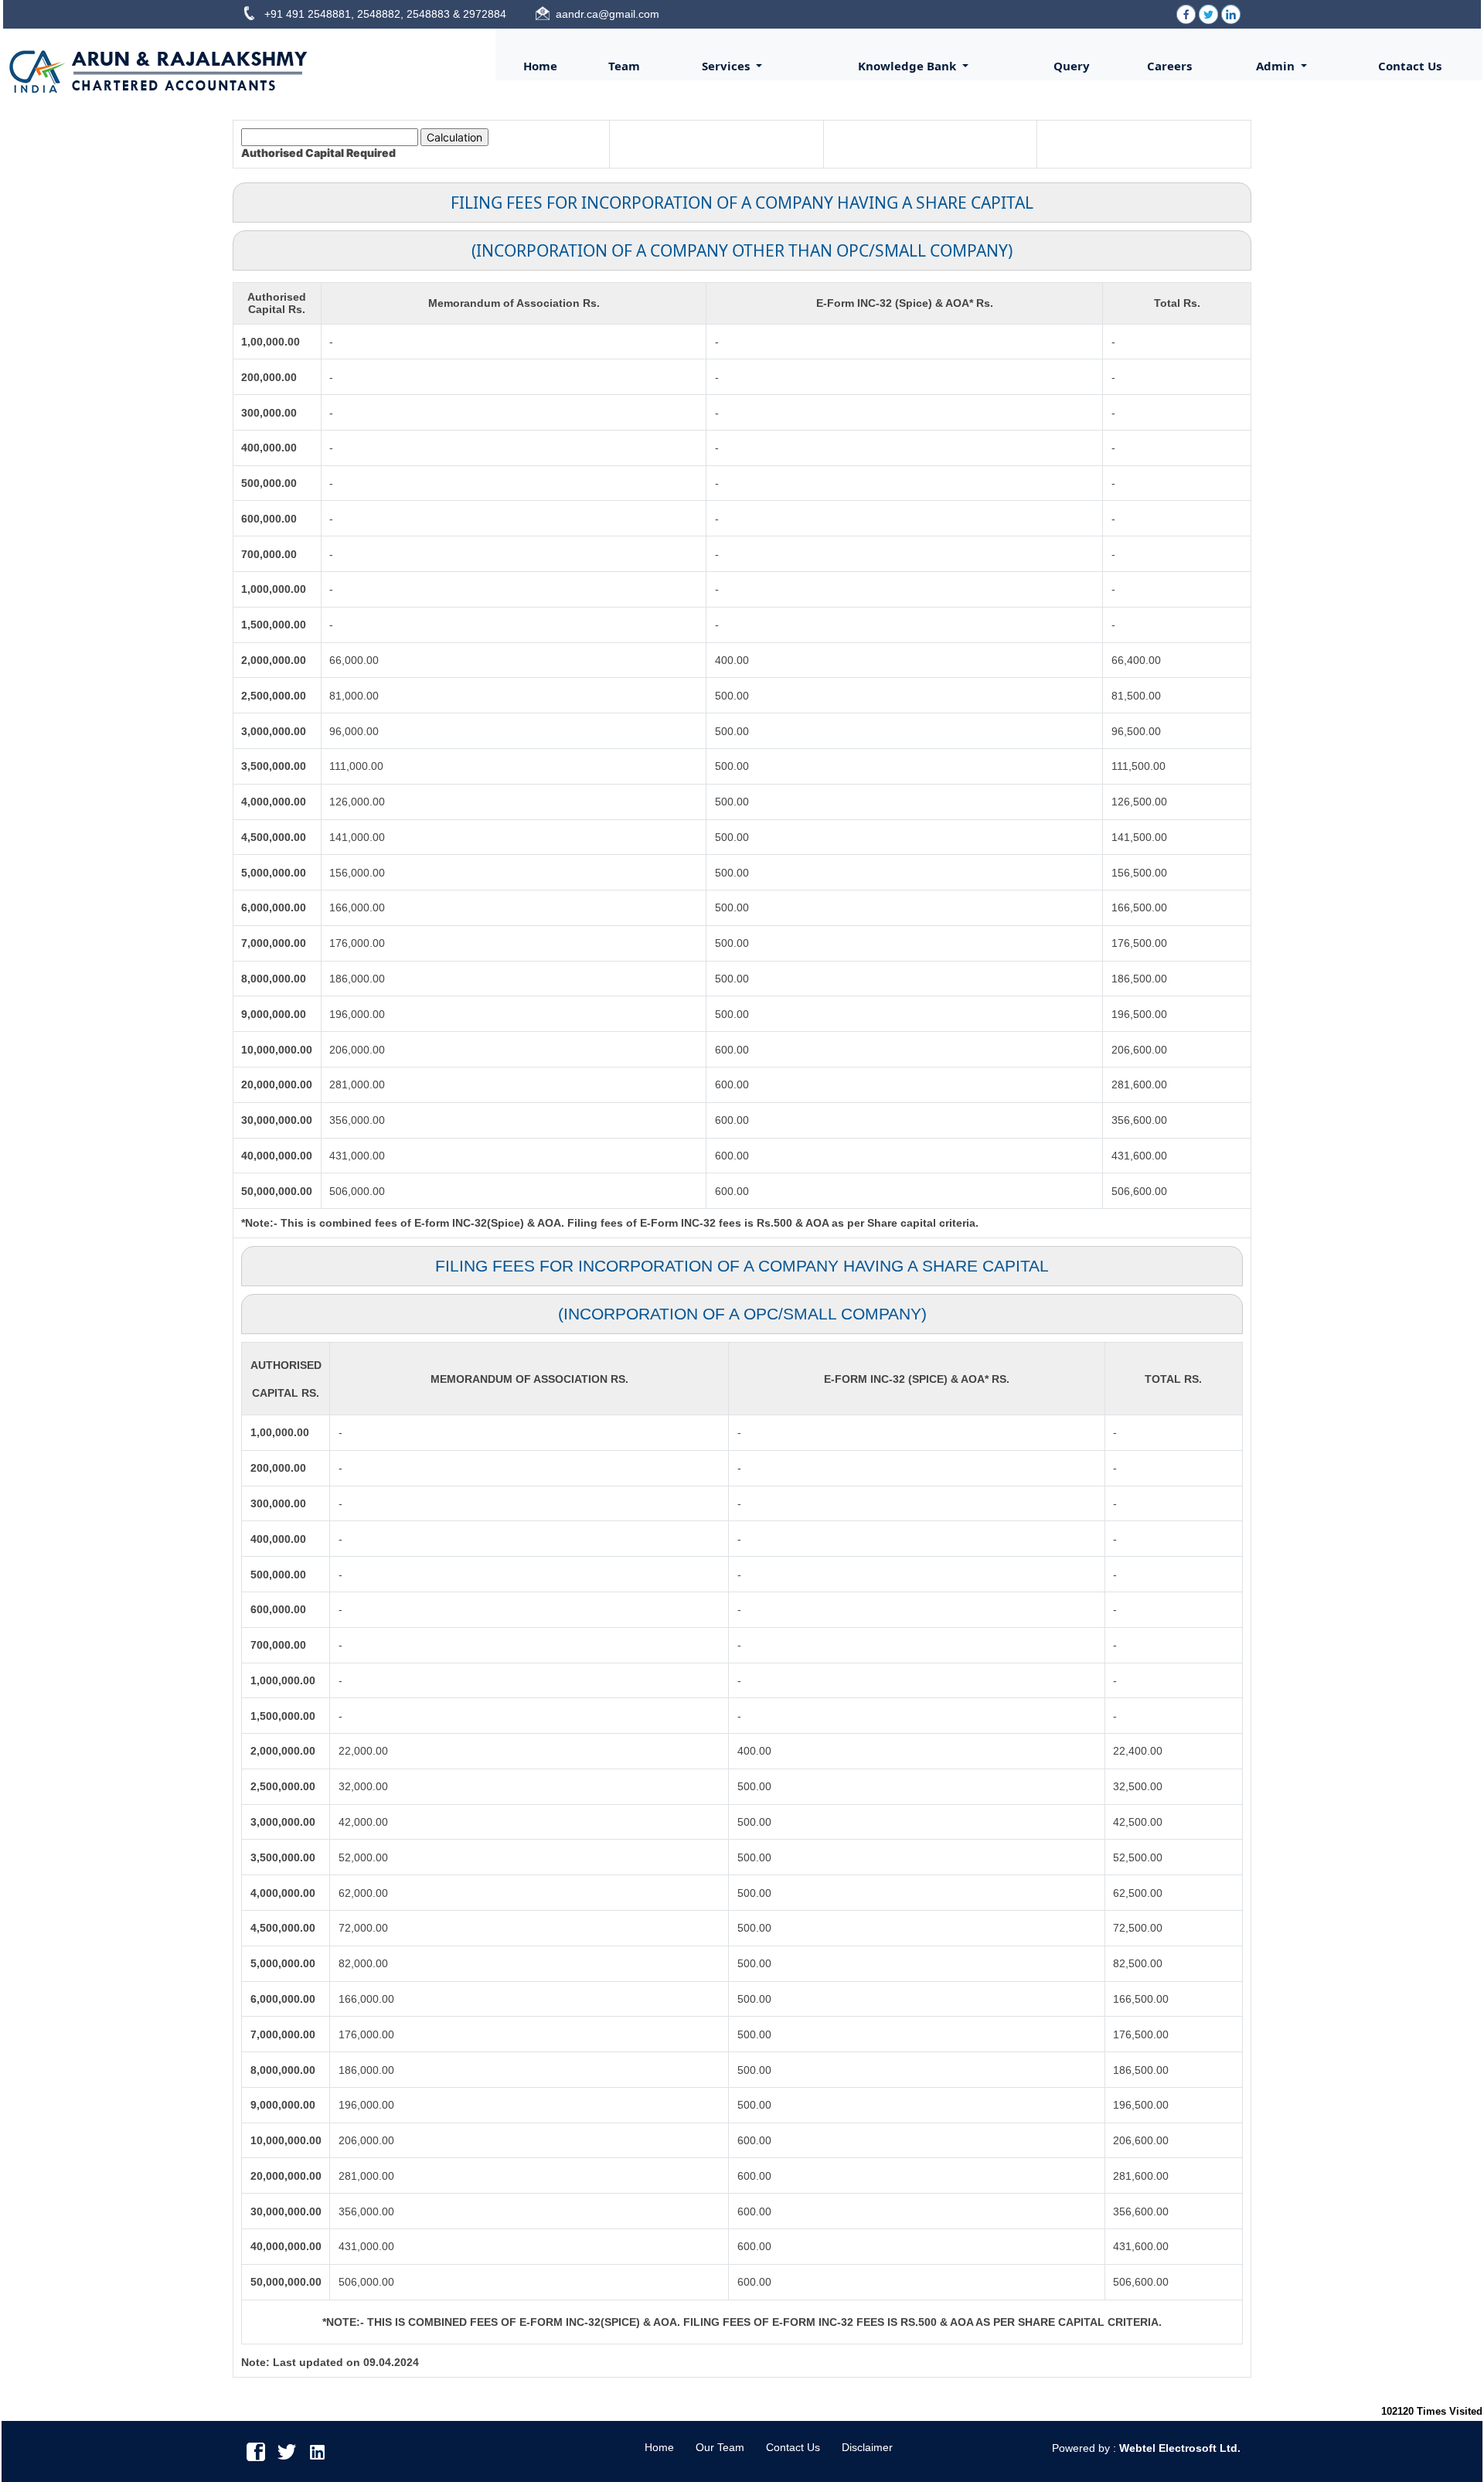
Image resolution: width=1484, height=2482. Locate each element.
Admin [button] (1277, 66)
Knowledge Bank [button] (909, 66)
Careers (1169, 66)
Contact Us (1410, 66)
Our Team (720, 2447)
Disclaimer (867, 2447)
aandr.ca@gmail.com (608, 14)
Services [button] (727, 66)
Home (540, 66)
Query (1072, 66)
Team (624, 66)
